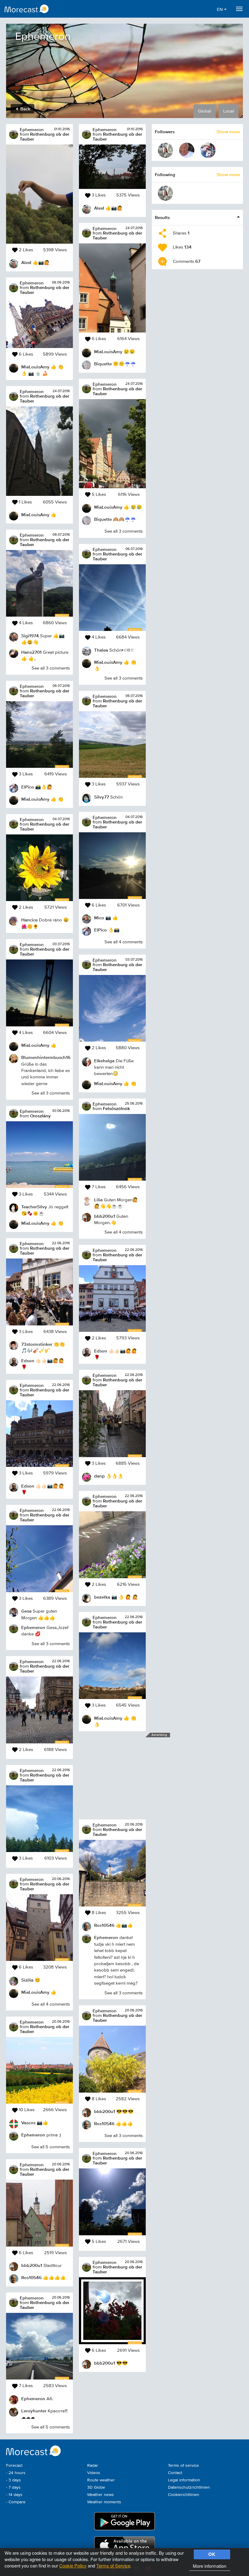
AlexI (26, 262)
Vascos (28, 2123)
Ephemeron (32, 129)
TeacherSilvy (34, 1207)
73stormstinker (37, 1344)
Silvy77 (102, 797)
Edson (28, 1361)
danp (99, 1476)
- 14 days (14, 2495)
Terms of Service (113, 2566)
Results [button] (162, 217)
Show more (228, 132)
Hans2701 (31, 652)
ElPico (28, 787)
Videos (94, 2473)
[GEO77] (187, 150)
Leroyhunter (34, 2411)
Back (25, 109)
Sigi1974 (30, 636)
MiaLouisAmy (35, 367)
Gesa (26, 1611)
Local (229, 111)
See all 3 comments (51, 668)
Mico (99, 918)
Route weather (101, 2480)
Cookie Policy (73, 2566)
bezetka (102, 1597)
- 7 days (13, 2487)
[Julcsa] (165, 150)
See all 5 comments (51, 2147)
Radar (93, 2466)
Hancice (29, 920)
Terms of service (183, 2466)
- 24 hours (16, 2473)
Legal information (184, 2480)
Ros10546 (31, 2277)
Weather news (101, 2495)
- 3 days (14, 2480)
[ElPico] (208, 150)
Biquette (103, 364)
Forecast (14, 2466)
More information (210, 2566)
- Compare (16, 2502)
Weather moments (104, 2502)
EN (220, 10)
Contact (175, 2473)
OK (212, 2554)
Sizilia (27, 1980)
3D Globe (96, 2487)
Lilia (98, 1200)
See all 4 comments (51, 2004)
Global (205, 111)
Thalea (101, 650)
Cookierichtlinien (184, 2495)
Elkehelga (104, 1061)
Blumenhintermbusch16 (46, 1057)
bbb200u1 (32, 2265)
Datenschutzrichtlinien (189, 2487)
